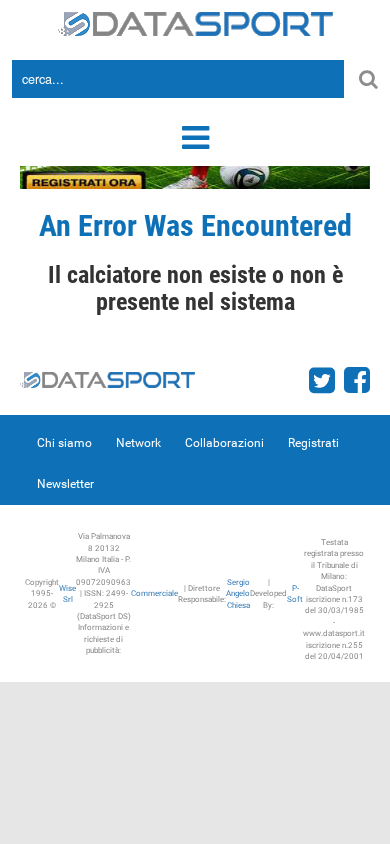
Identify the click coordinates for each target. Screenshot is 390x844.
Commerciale (154, 593)
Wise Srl (67, 594)
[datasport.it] (195, 22)
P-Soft (295, 594)
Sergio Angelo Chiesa (238, 594)
